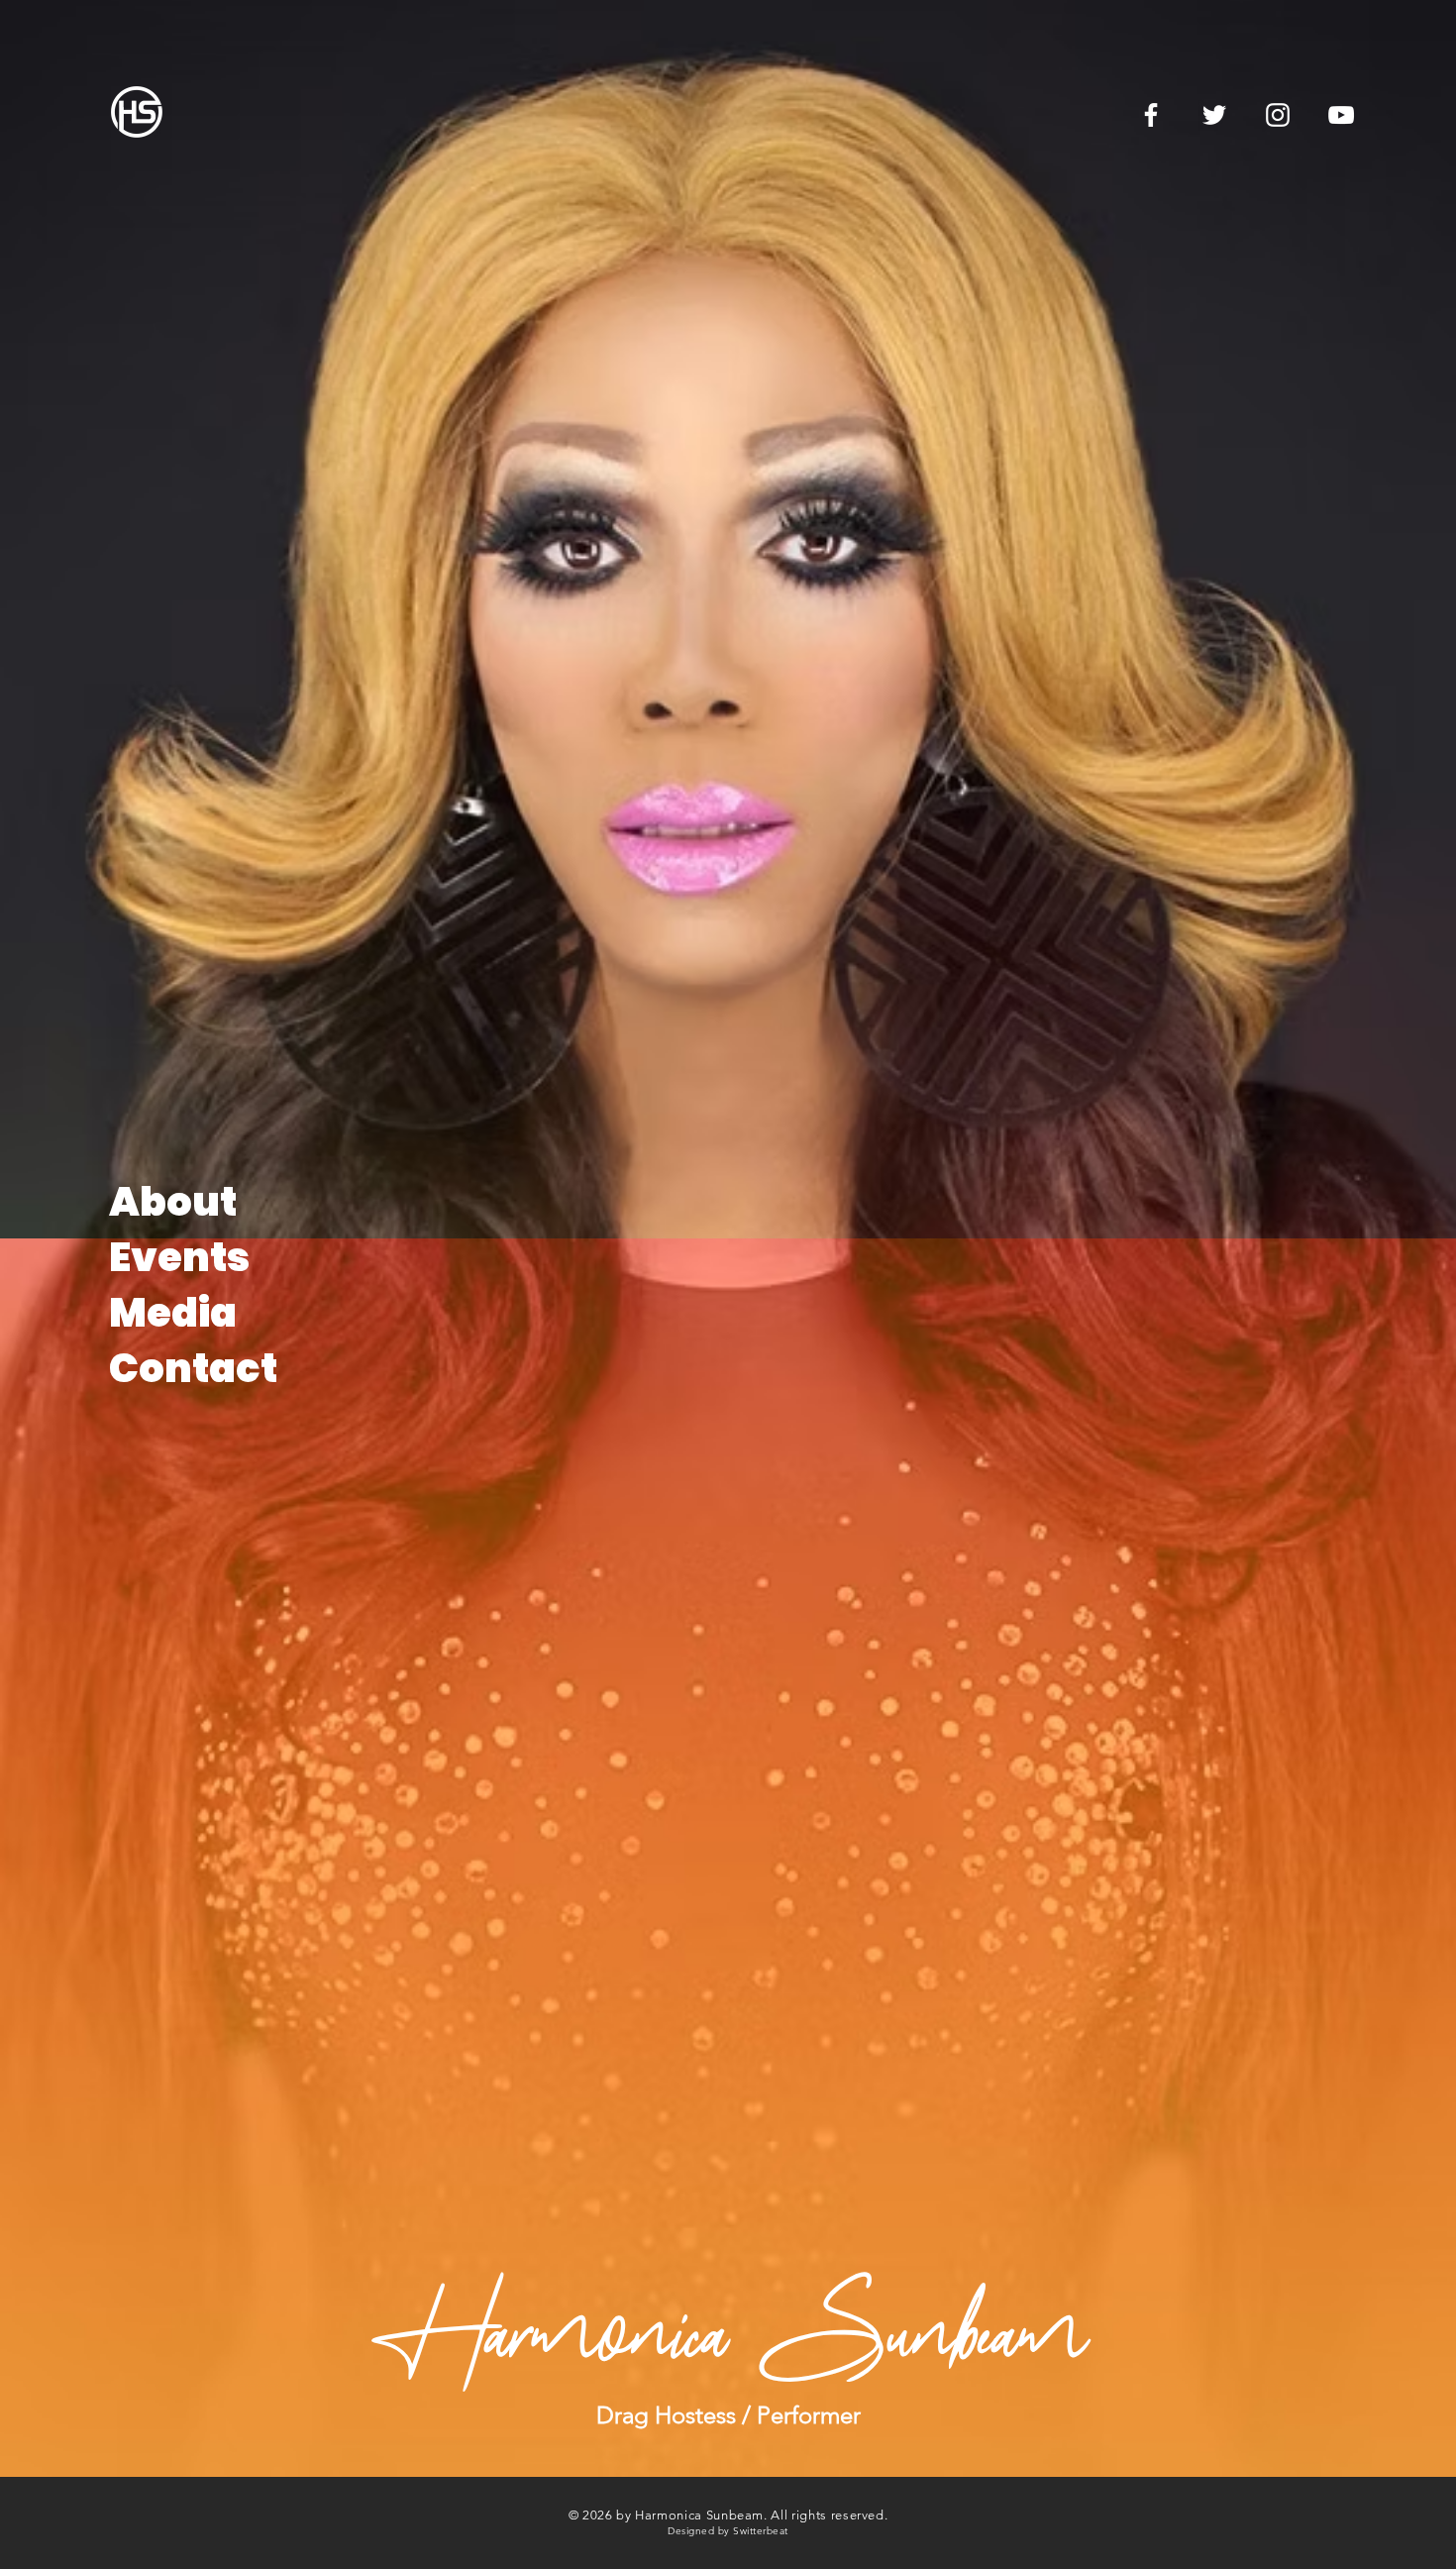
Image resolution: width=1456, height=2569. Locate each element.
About (173, 1202)
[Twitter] (1214, 115)
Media (173, 1313)
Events (179, 1257)
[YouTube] (1341, 115)
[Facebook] (1151, 115)
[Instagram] (1278, 115)
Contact (193, 1368)
